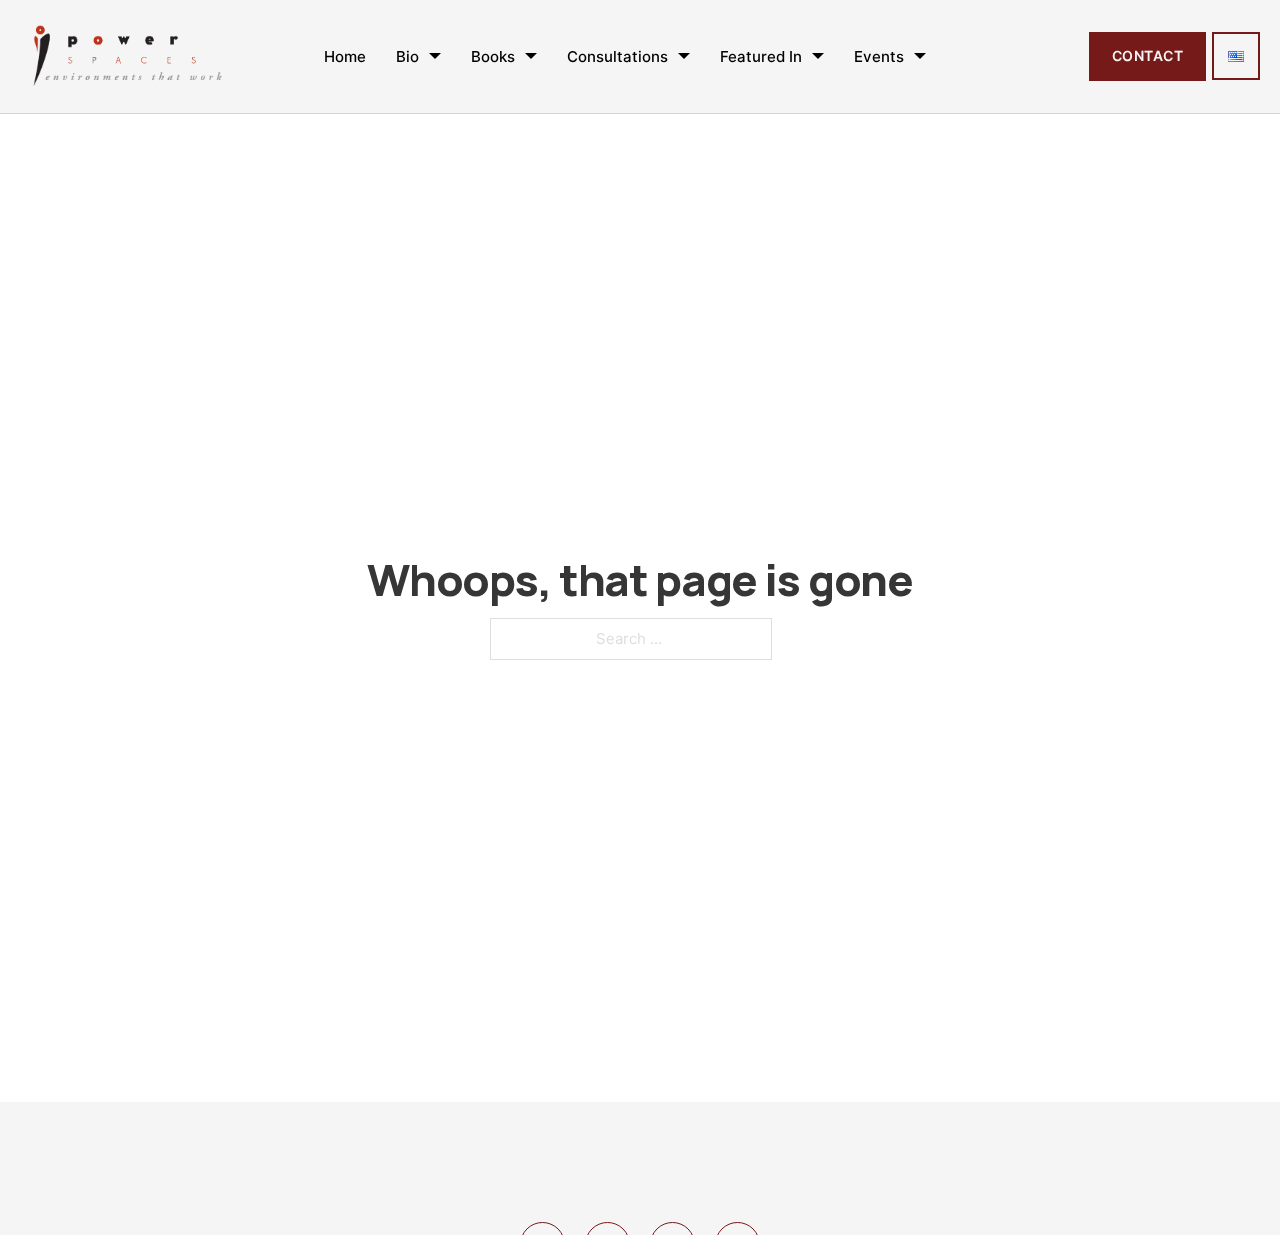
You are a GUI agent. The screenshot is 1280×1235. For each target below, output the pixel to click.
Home (345, 56)
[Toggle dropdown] (435, 56)
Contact (1147, 55)
